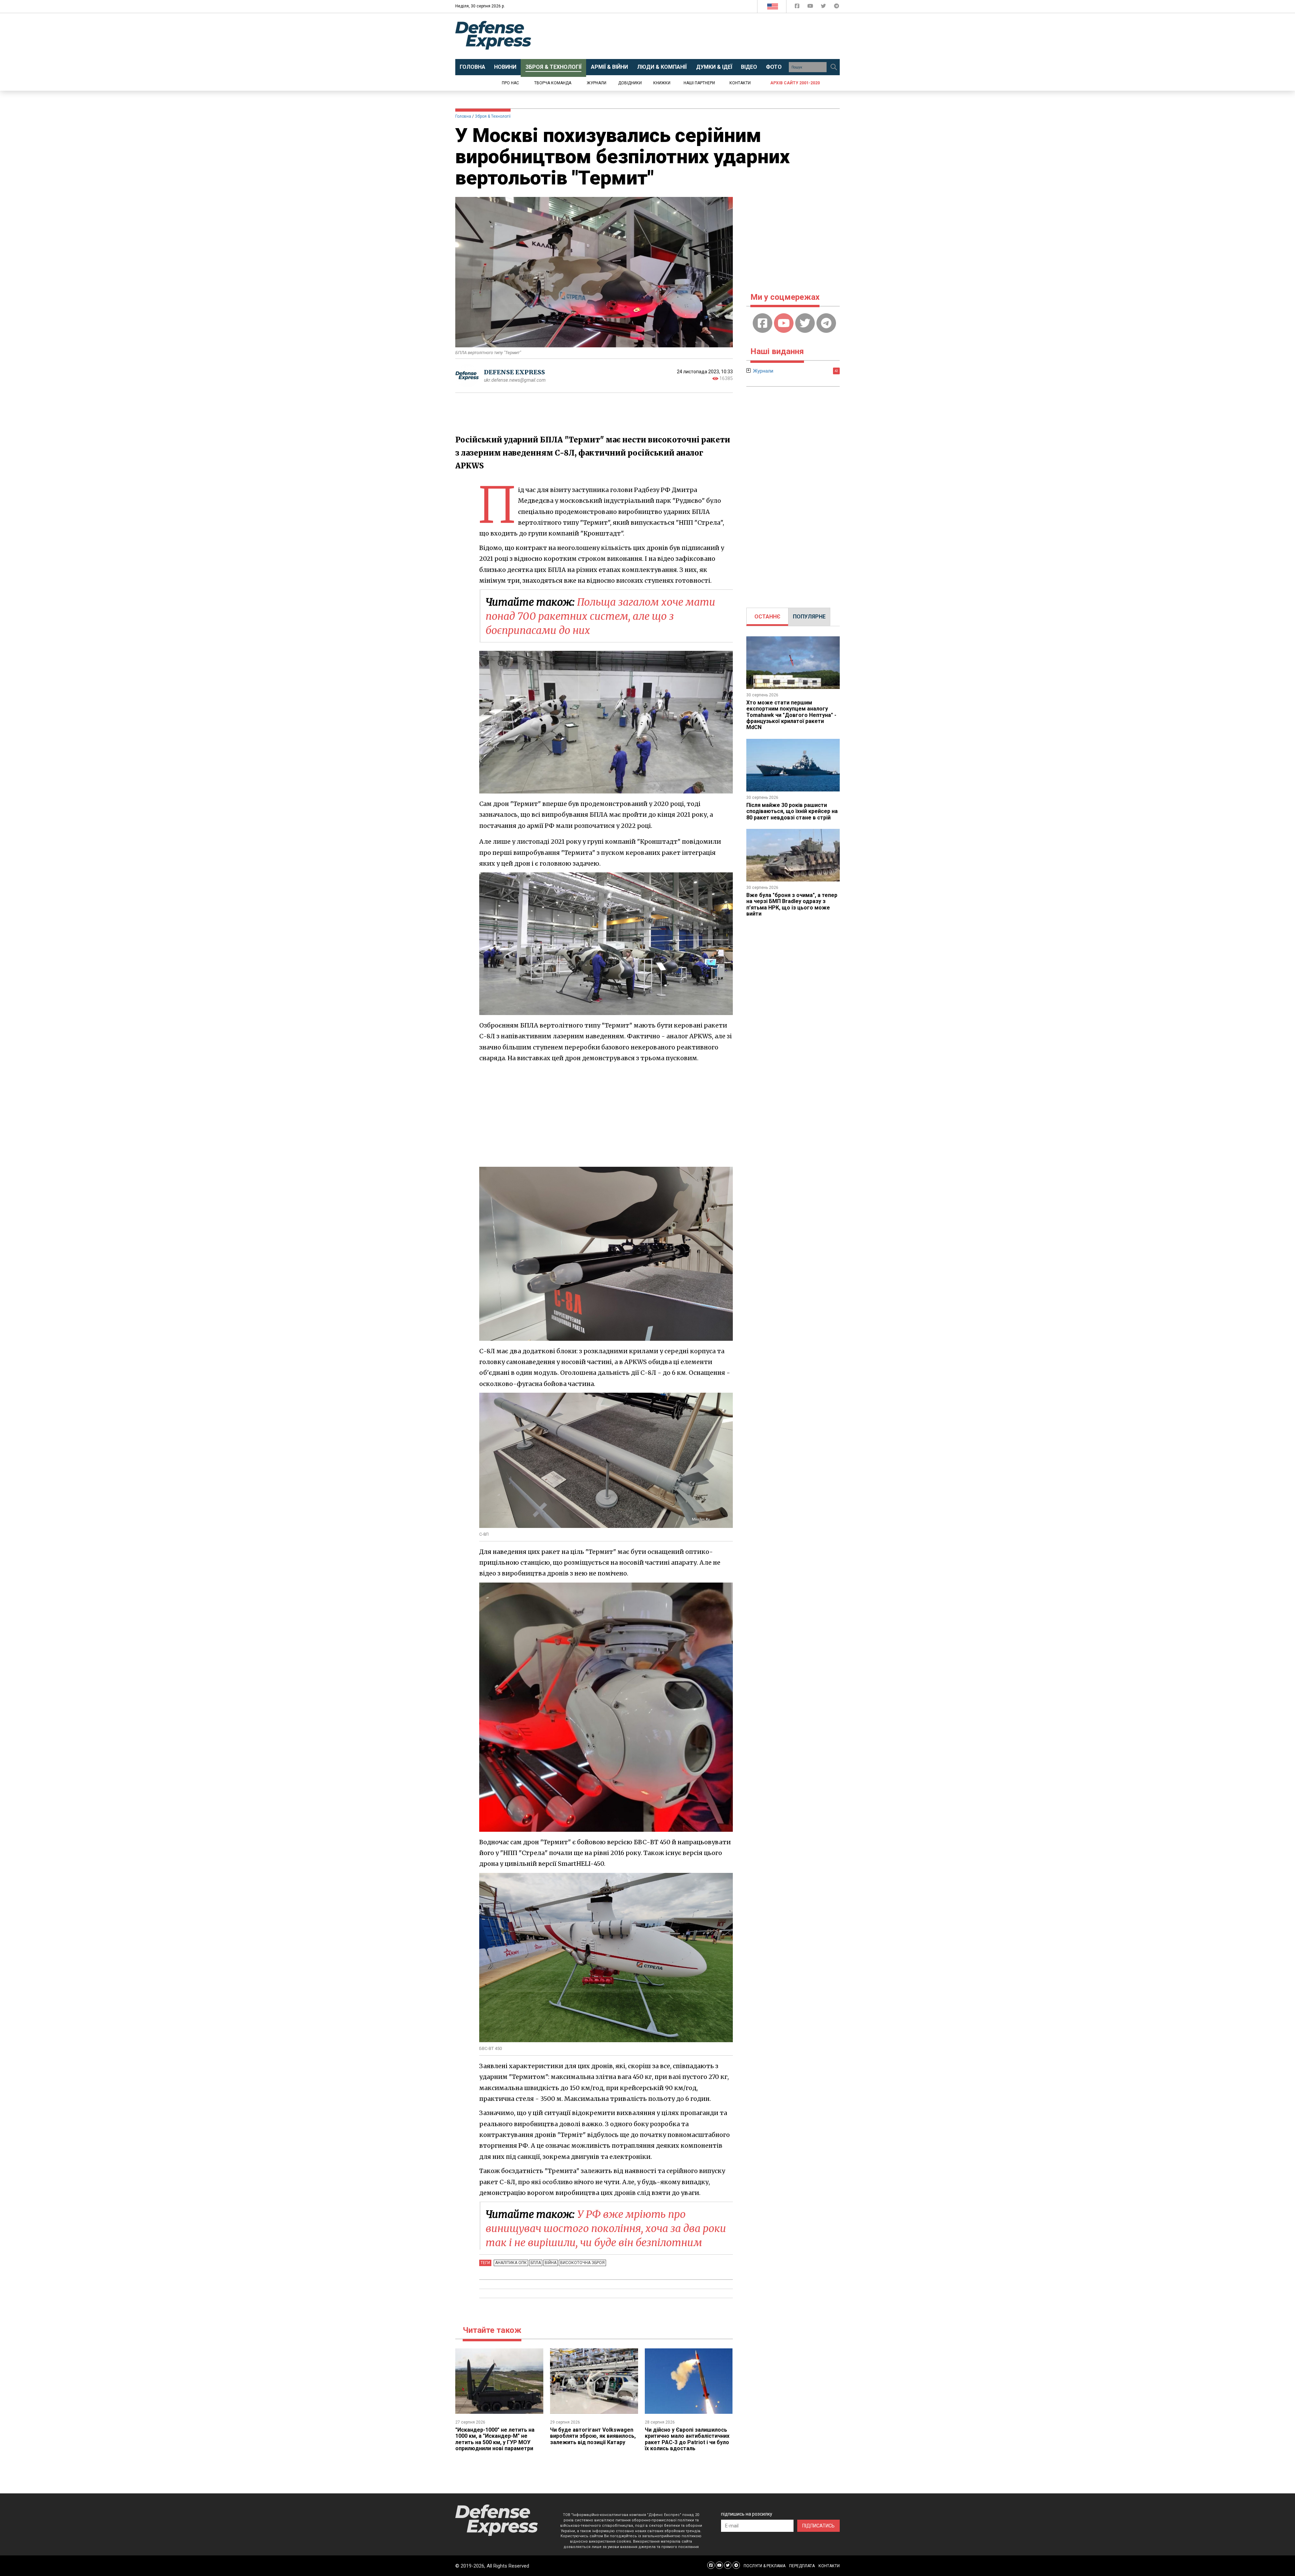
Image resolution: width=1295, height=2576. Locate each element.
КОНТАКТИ (829, 2566)
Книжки (662, 83)
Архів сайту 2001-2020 (795, 83)
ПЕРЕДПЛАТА (802, 2566)
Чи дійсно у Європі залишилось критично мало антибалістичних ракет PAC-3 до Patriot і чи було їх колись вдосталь (687, 2439)
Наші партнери (699, 83)
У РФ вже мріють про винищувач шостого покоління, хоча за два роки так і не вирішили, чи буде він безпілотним (606, 2228)
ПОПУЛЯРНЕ (809, 617)
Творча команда (553, 83)
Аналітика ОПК (511, 2263)
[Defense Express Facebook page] (798, 7)
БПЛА (536, 2263)
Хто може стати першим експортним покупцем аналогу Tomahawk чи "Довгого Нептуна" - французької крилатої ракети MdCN (791, 715)
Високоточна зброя (582, 2263)
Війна (551, 2263)
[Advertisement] (703, 36)
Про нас (510, 83)
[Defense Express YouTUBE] (811, 7)
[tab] (767, 617)
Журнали (597, 83)
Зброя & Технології (493, 116)
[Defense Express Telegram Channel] (837, 7)
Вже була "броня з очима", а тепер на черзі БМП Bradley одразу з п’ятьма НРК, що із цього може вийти (792, 904)
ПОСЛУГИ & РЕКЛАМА (765, 2566)
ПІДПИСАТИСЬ (818, 2526)
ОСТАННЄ (767, 617)
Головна (463, 116)
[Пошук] (834, 67)
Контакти (740, 83)
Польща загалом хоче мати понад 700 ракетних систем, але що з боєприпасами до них (600, 616)
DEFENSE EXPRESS (514, 372)
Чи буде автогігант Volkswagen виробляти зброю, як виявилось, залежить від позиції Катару (593, 2436)
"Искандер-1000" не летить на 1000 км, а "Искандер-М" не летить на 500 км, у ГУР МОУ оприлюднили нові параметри (495, 2439)
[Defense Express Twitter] (824, 7)
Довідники (630, 83)
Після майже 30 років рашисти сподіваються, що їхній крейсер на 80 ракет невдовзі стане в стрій (792, 811)
